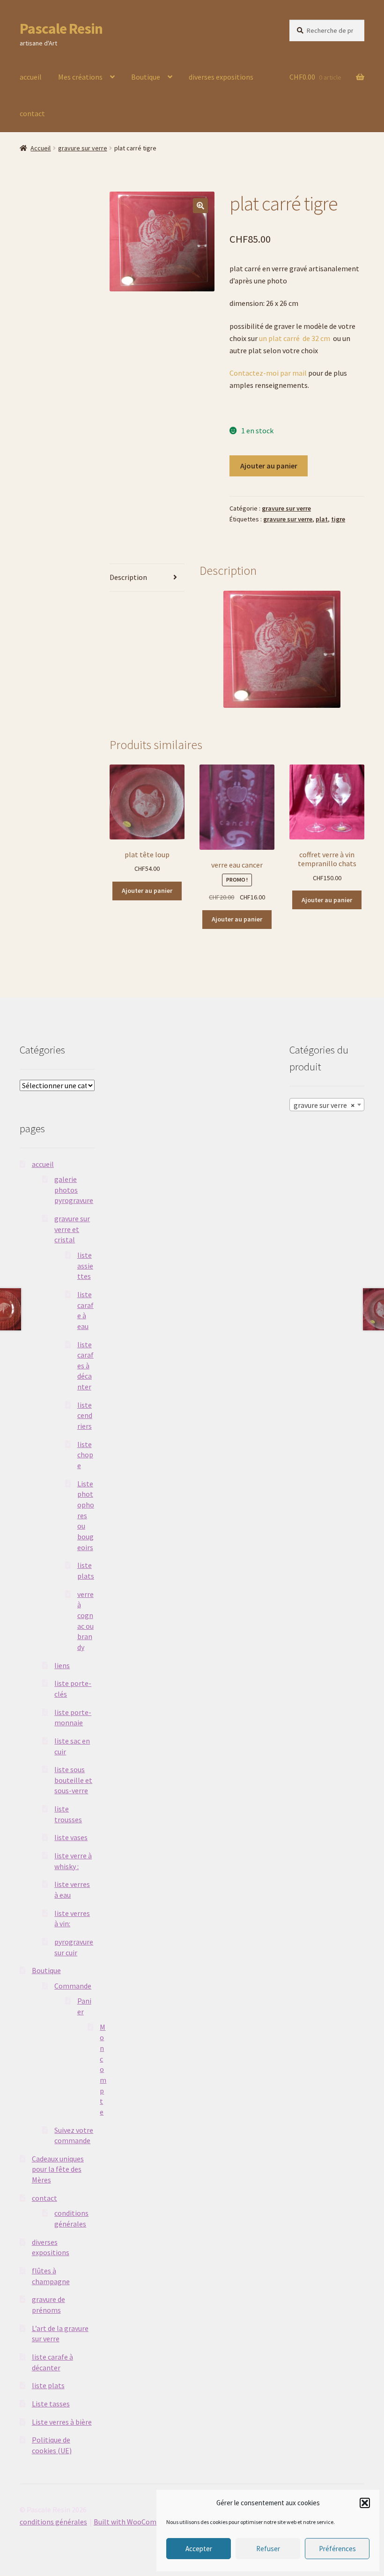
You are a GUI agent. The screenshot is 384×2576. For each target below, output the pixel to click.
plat (322, 519)
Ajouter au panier (269, 466)
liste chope (85, 1455)
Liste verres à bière (62, 2422)
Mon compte (103, 2069)
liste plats (48, 2385)
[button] (365, 2503)
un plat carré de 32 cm (295, 338)
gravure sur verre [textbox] (324, 1105)
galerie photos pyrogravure (74, 1190)
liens (62, 1665)
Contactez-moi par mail (268, 373)
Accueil (41, 148)
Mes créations (80, 77)
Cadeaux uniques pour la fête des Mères (58, 2169)
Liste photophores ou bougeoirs (86, 1515)
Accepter (199, 2549)
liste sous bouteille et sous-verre (73, 1780)
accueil (31, 77)
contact (32, 113)
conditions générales (53, 2522)
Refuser (268, 2549)
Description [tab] (128, 577)
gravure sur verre (83, 148)
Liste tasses (51, 2404)
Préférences (337, 2549)
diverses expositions (221, 77)
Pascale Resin (61, 29)
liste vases (71, 1837)
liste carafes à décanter (85, 1366)
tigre (338, 519)
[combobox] (327, 1105)
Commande (73, 1986)
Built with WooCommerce (135, 2522)
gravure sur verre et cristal (72, 1229)
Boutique (146, 77)
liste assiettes (85, 1266)
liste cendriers (85, 1415)
